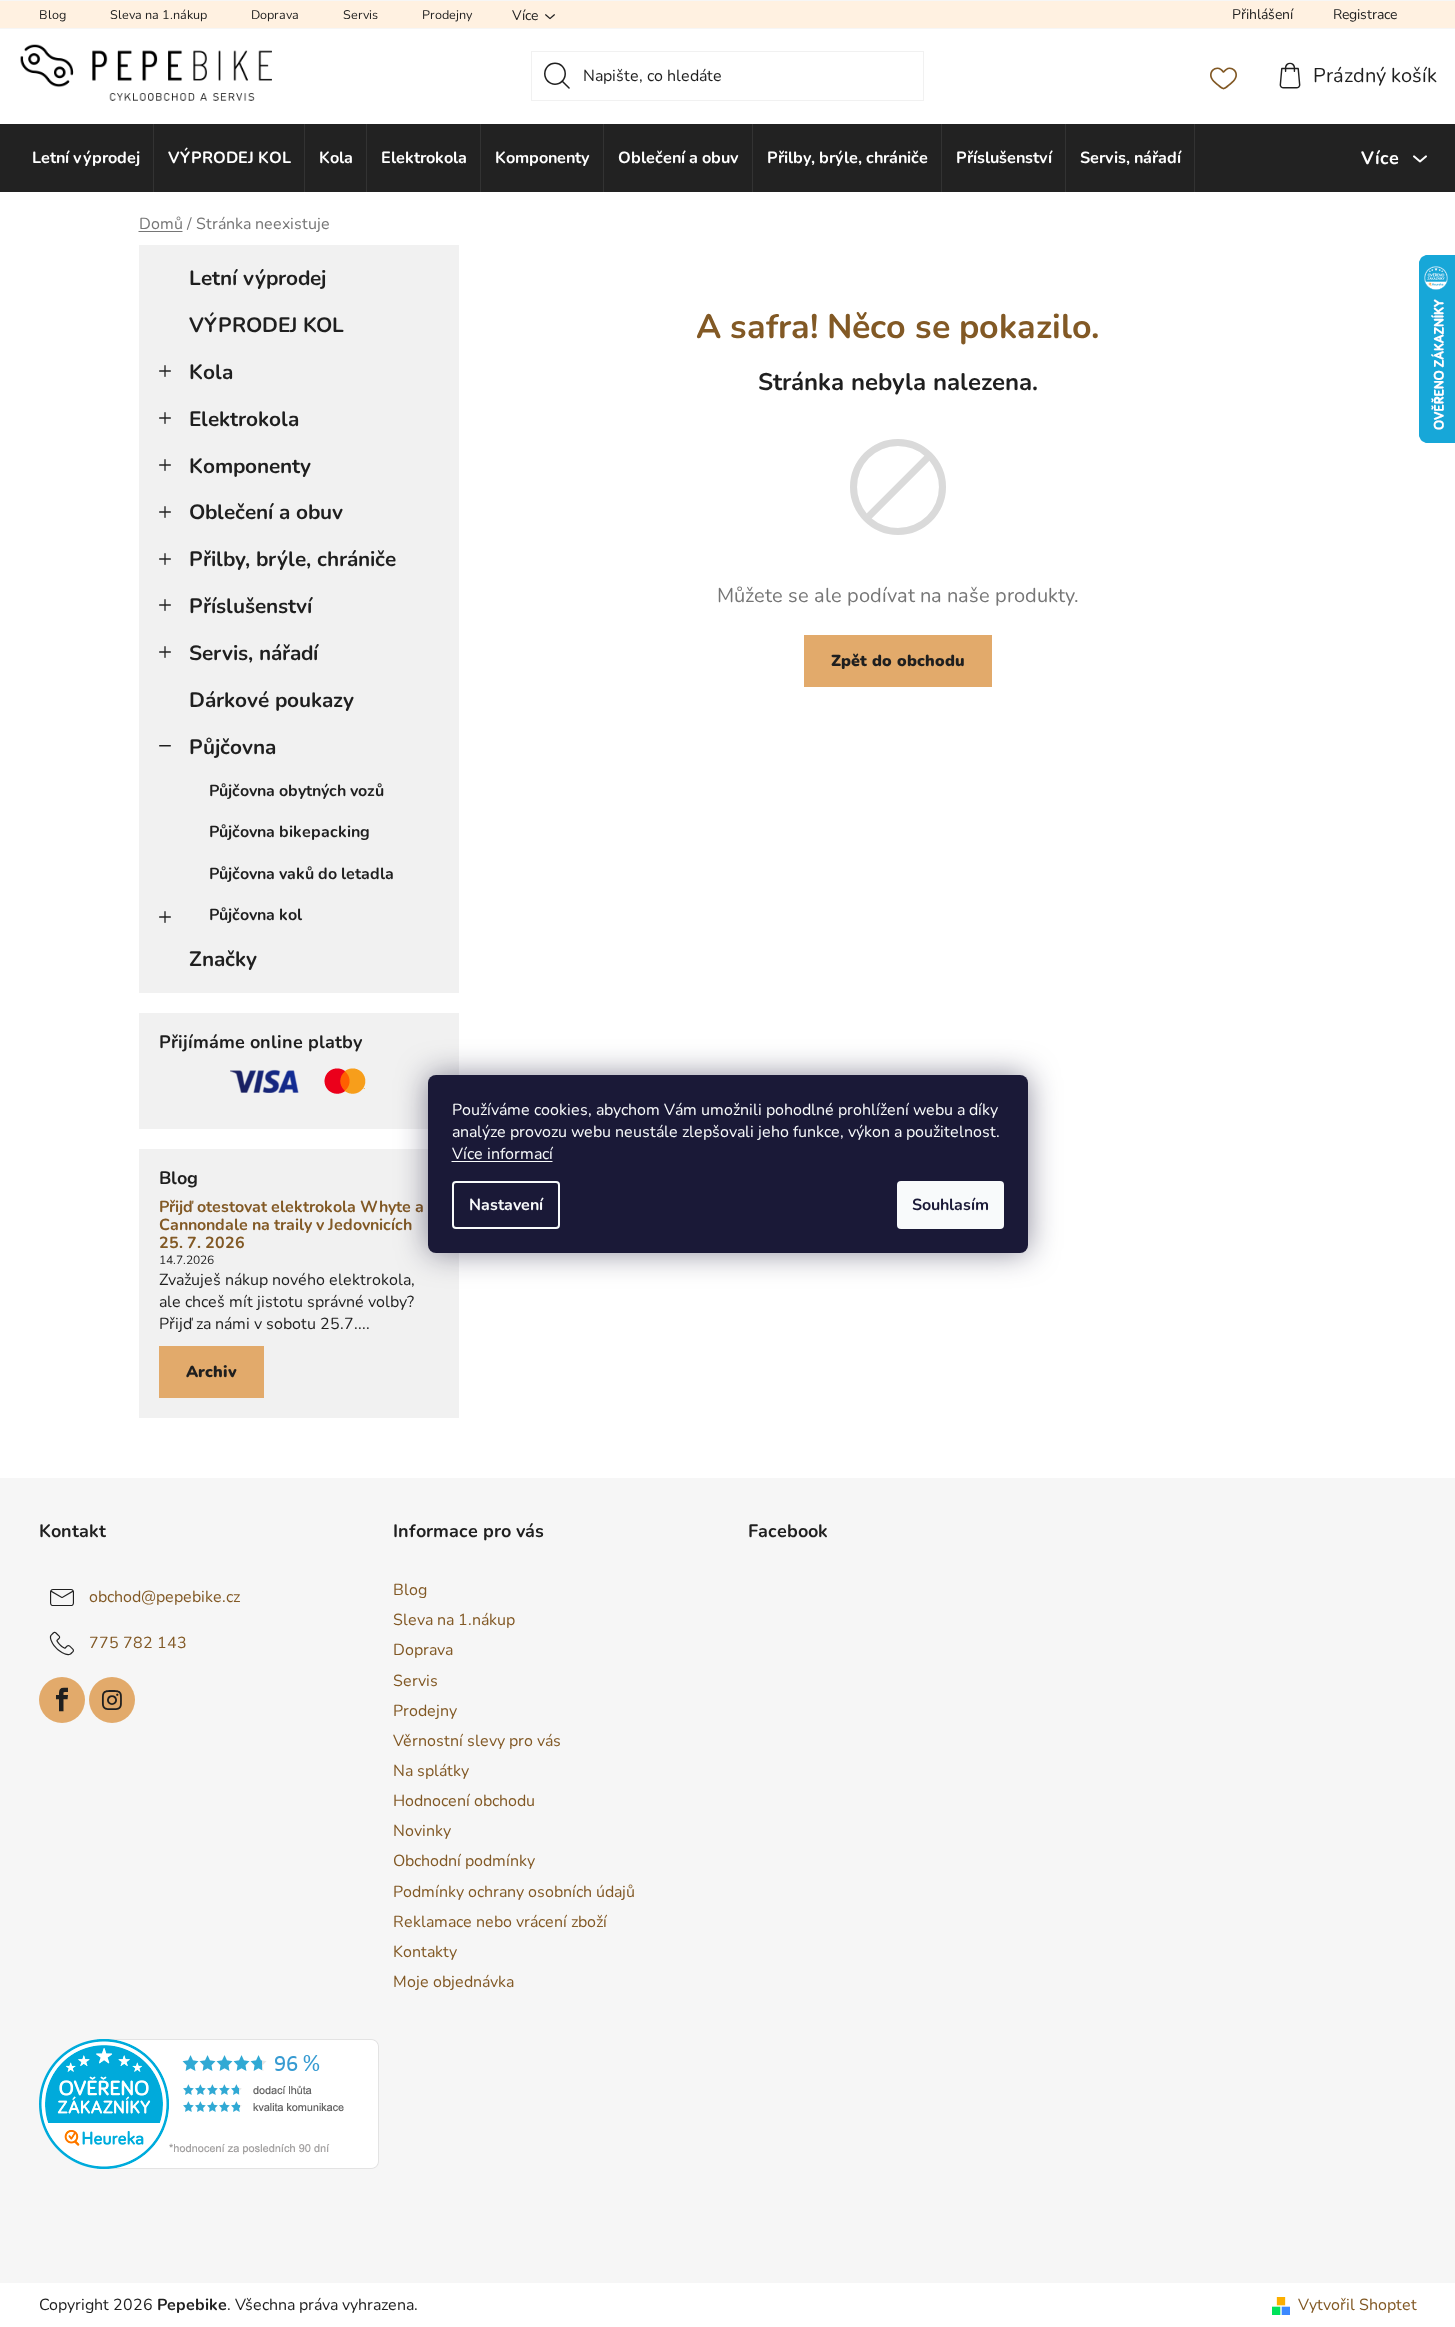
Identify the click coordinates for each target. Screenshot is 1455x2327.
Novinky (422, 1831)
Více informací (502, 1154)
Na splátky (431, 1771)
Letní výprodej (257, 278)
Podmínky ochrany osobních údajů (514, 1892)
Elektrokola (244, 419)
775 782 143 (138, 1643)
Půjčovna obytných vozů (296, 791)
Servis (360, 14)
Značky (223, 959)
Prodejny (447, 14)
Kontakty (425, 1952)
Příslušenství (250, 606)
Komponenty (250, 466)
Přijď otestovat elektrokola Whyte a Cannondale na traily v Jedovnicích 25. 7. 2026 (291, 1225)
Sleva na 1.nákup (158, 14)
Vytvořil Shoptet (1357, 2305)
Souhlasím (950, 1205)
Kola (211, 372)
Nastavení (506, 1205)
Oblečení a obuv (266, 512)
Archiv (211, 1372)
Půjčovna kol (255, 915)
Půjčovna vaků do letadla (301, 874)
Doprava (275, 14)
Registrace (1365, 14)
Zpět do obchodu (898, 661)
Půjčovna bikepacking (289, 832)
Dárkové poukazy (271, 700)
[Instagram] (112, 1700)
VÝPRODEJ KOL (266, 325)
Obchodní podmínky (464, 1861)
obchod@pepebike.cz (164, 1597)
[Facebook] (62, 1700)
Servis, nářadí (253, 653)
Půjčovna (232, 747)
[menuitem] (86, 158)
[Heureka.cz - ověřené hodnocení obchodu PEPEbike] (209, 2104)
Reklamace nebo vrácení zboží (500, 1922)
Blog (52, 14)
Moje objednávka (453, 1982)
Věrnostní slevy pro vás (477, 1741)
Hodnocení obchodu (464, 1801)
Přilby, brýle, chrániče (292, 559)
